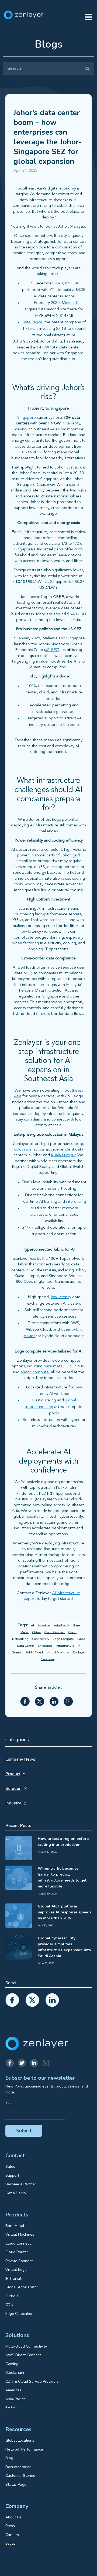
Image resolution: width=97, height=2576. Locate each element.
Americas (44, 1626)
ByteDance (32, 322)
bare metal (53, 1366)
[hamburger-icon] (88, 18)
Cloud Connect (55, 1632)
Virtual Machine (58, 1653)
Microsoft (70, 303)
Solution (13, 1789)
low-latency (61, 1297)
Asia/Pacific (62, 1626)
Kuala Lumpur (63, 1155)
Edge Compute (63, 1639)
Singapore (27, 418)
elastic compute (35, 1372)
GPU (70, 1366)
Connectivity (41, 1639)
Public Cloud (34, 1653)
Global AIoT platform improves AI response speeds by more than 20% (65, 1912)
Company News (20, 1759)
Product (13, 1774)
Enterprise (45, 1646)
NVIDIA (72, 283)
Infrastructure (65, 1646)
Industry (13, 1803)
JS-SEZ (52, 650)
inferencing (76, 1202)
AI (32, 1626)
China (37, 1632)
